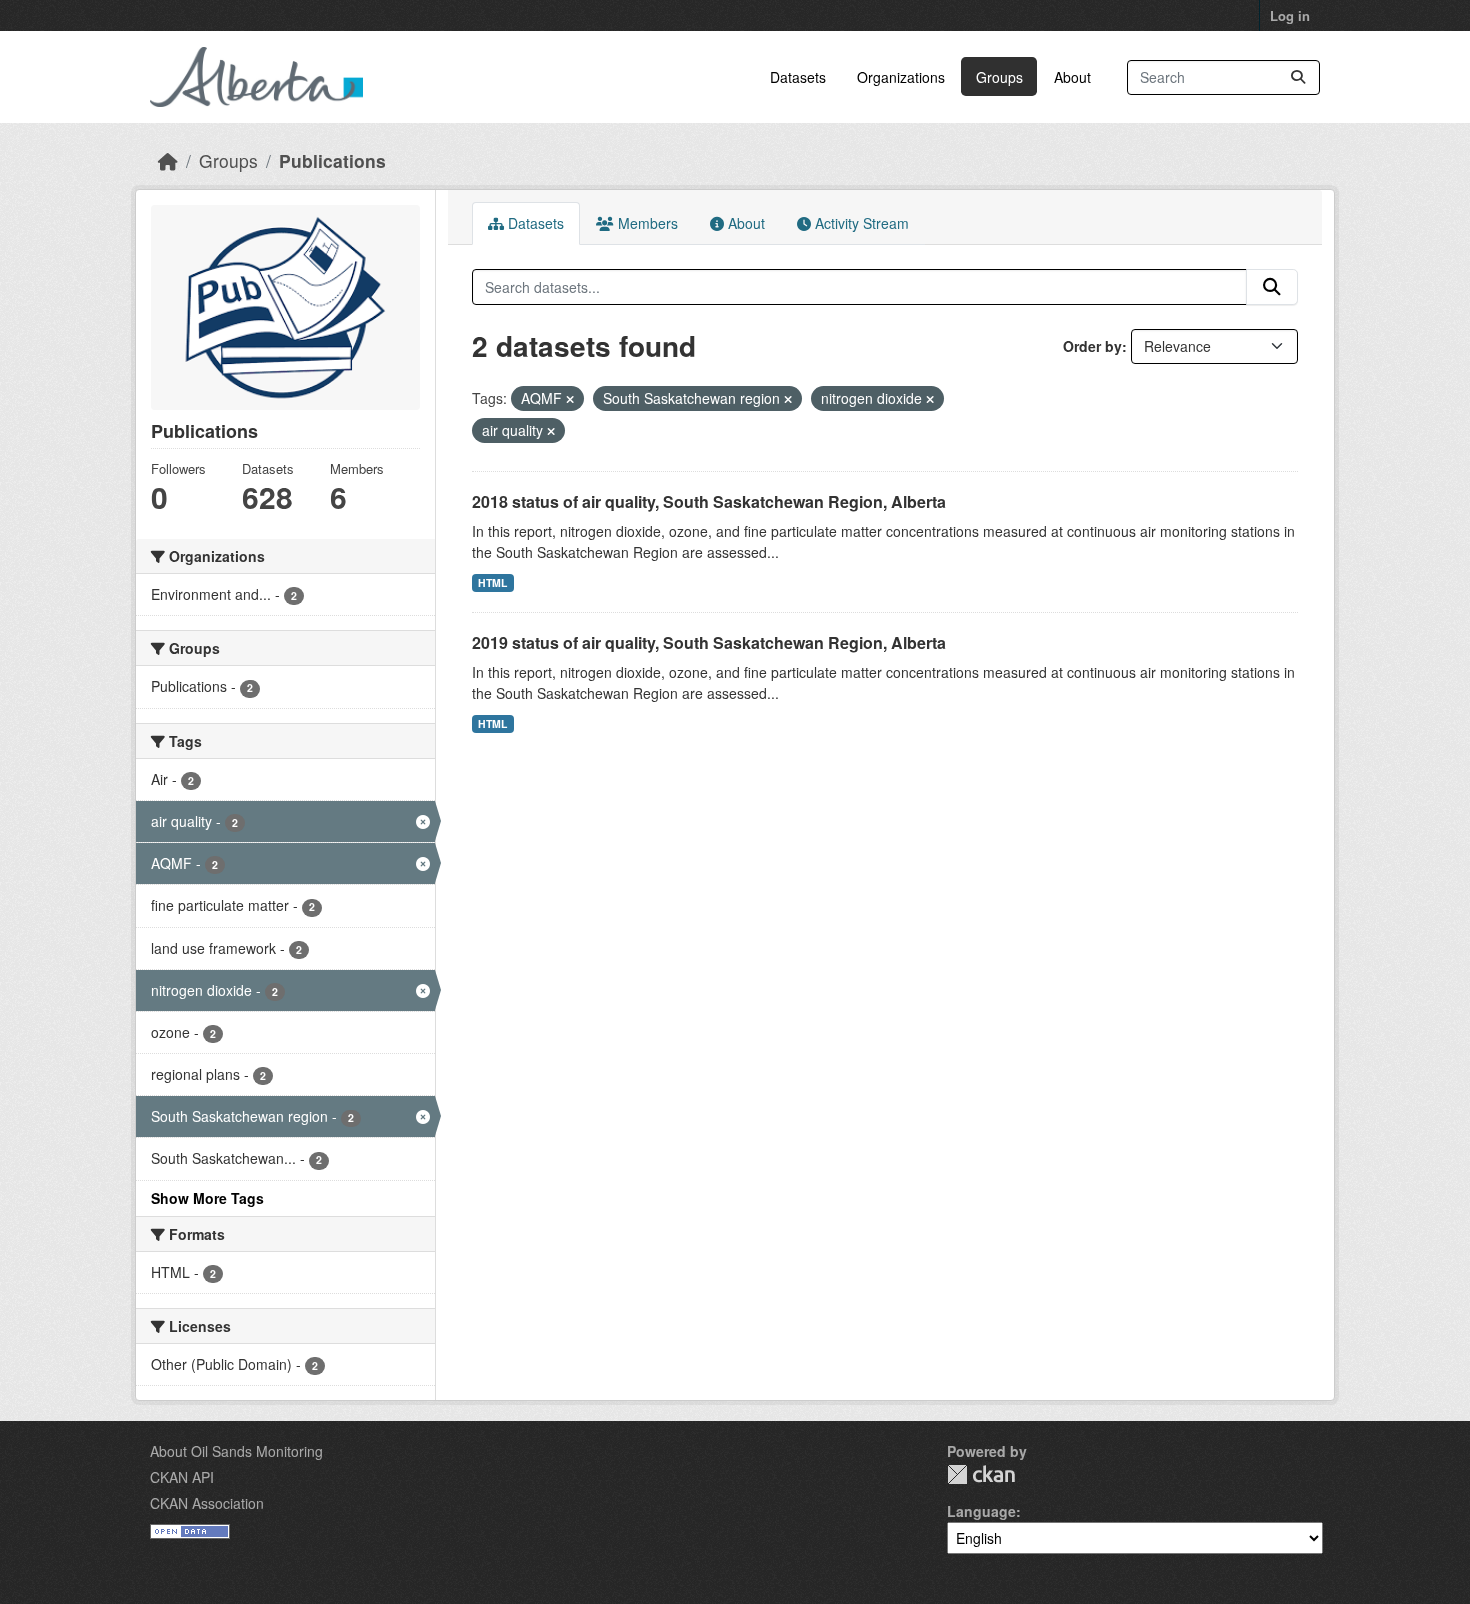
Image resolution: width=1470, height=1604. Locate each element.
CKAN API (182, 1477)
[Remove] (570, 399)
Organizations (901, 77)
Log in (1290, 15)
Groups (999, 77)
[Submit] (1298, 77)
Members (646, 223)
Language (981, 1511)
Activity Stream (860, 223)
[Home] (168, 160)
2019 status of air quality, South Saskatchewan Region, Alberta (709, 642)
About (1072, 77)
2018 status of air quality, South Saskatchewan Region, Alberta (709, 501)
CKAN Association (207, 1503)
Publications (332, 160)
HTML (492, 582)
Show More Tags (207, 1198)
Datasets (798, 77)
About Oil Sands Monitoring (236, 1451)
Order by (1092, 346)
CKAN (981, 1474)
